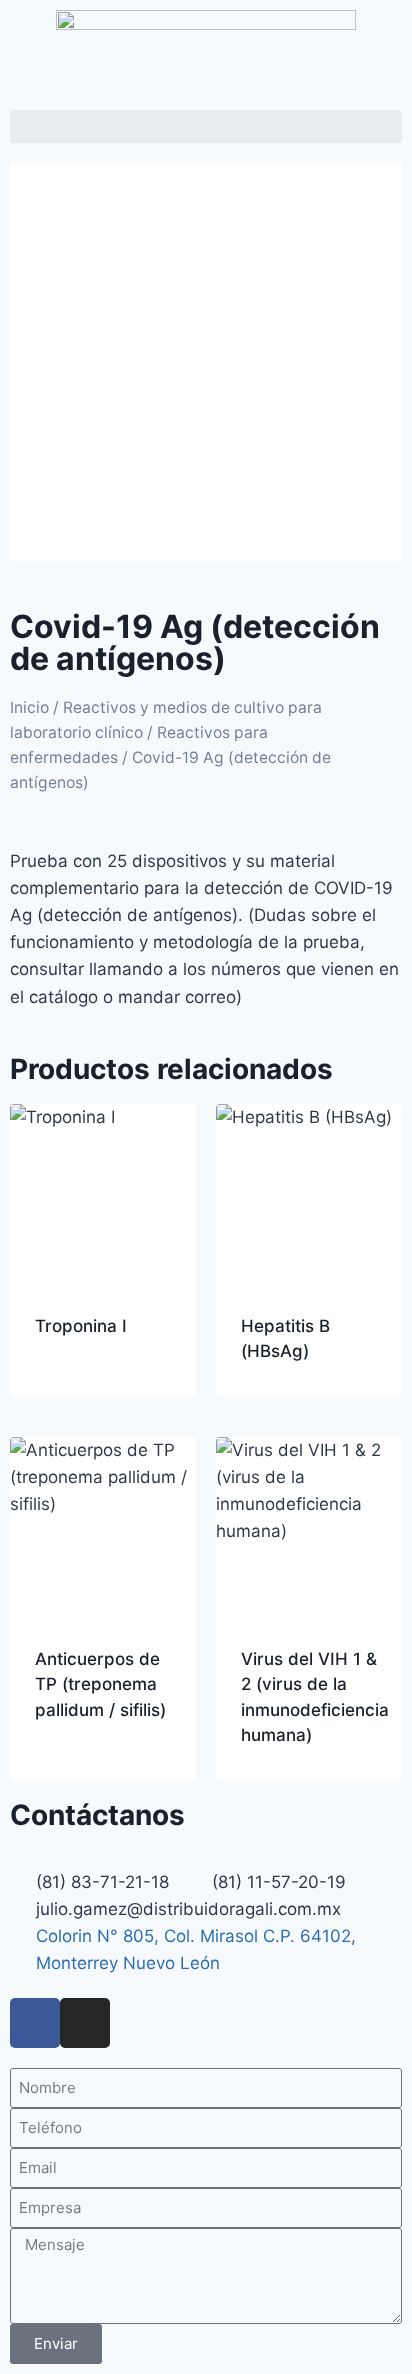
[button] (206, 126)
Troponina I (81, 1326)
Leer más (71, 1390)
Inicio (29, 707)
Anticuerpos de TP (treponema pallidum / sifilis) (100, 1684)
